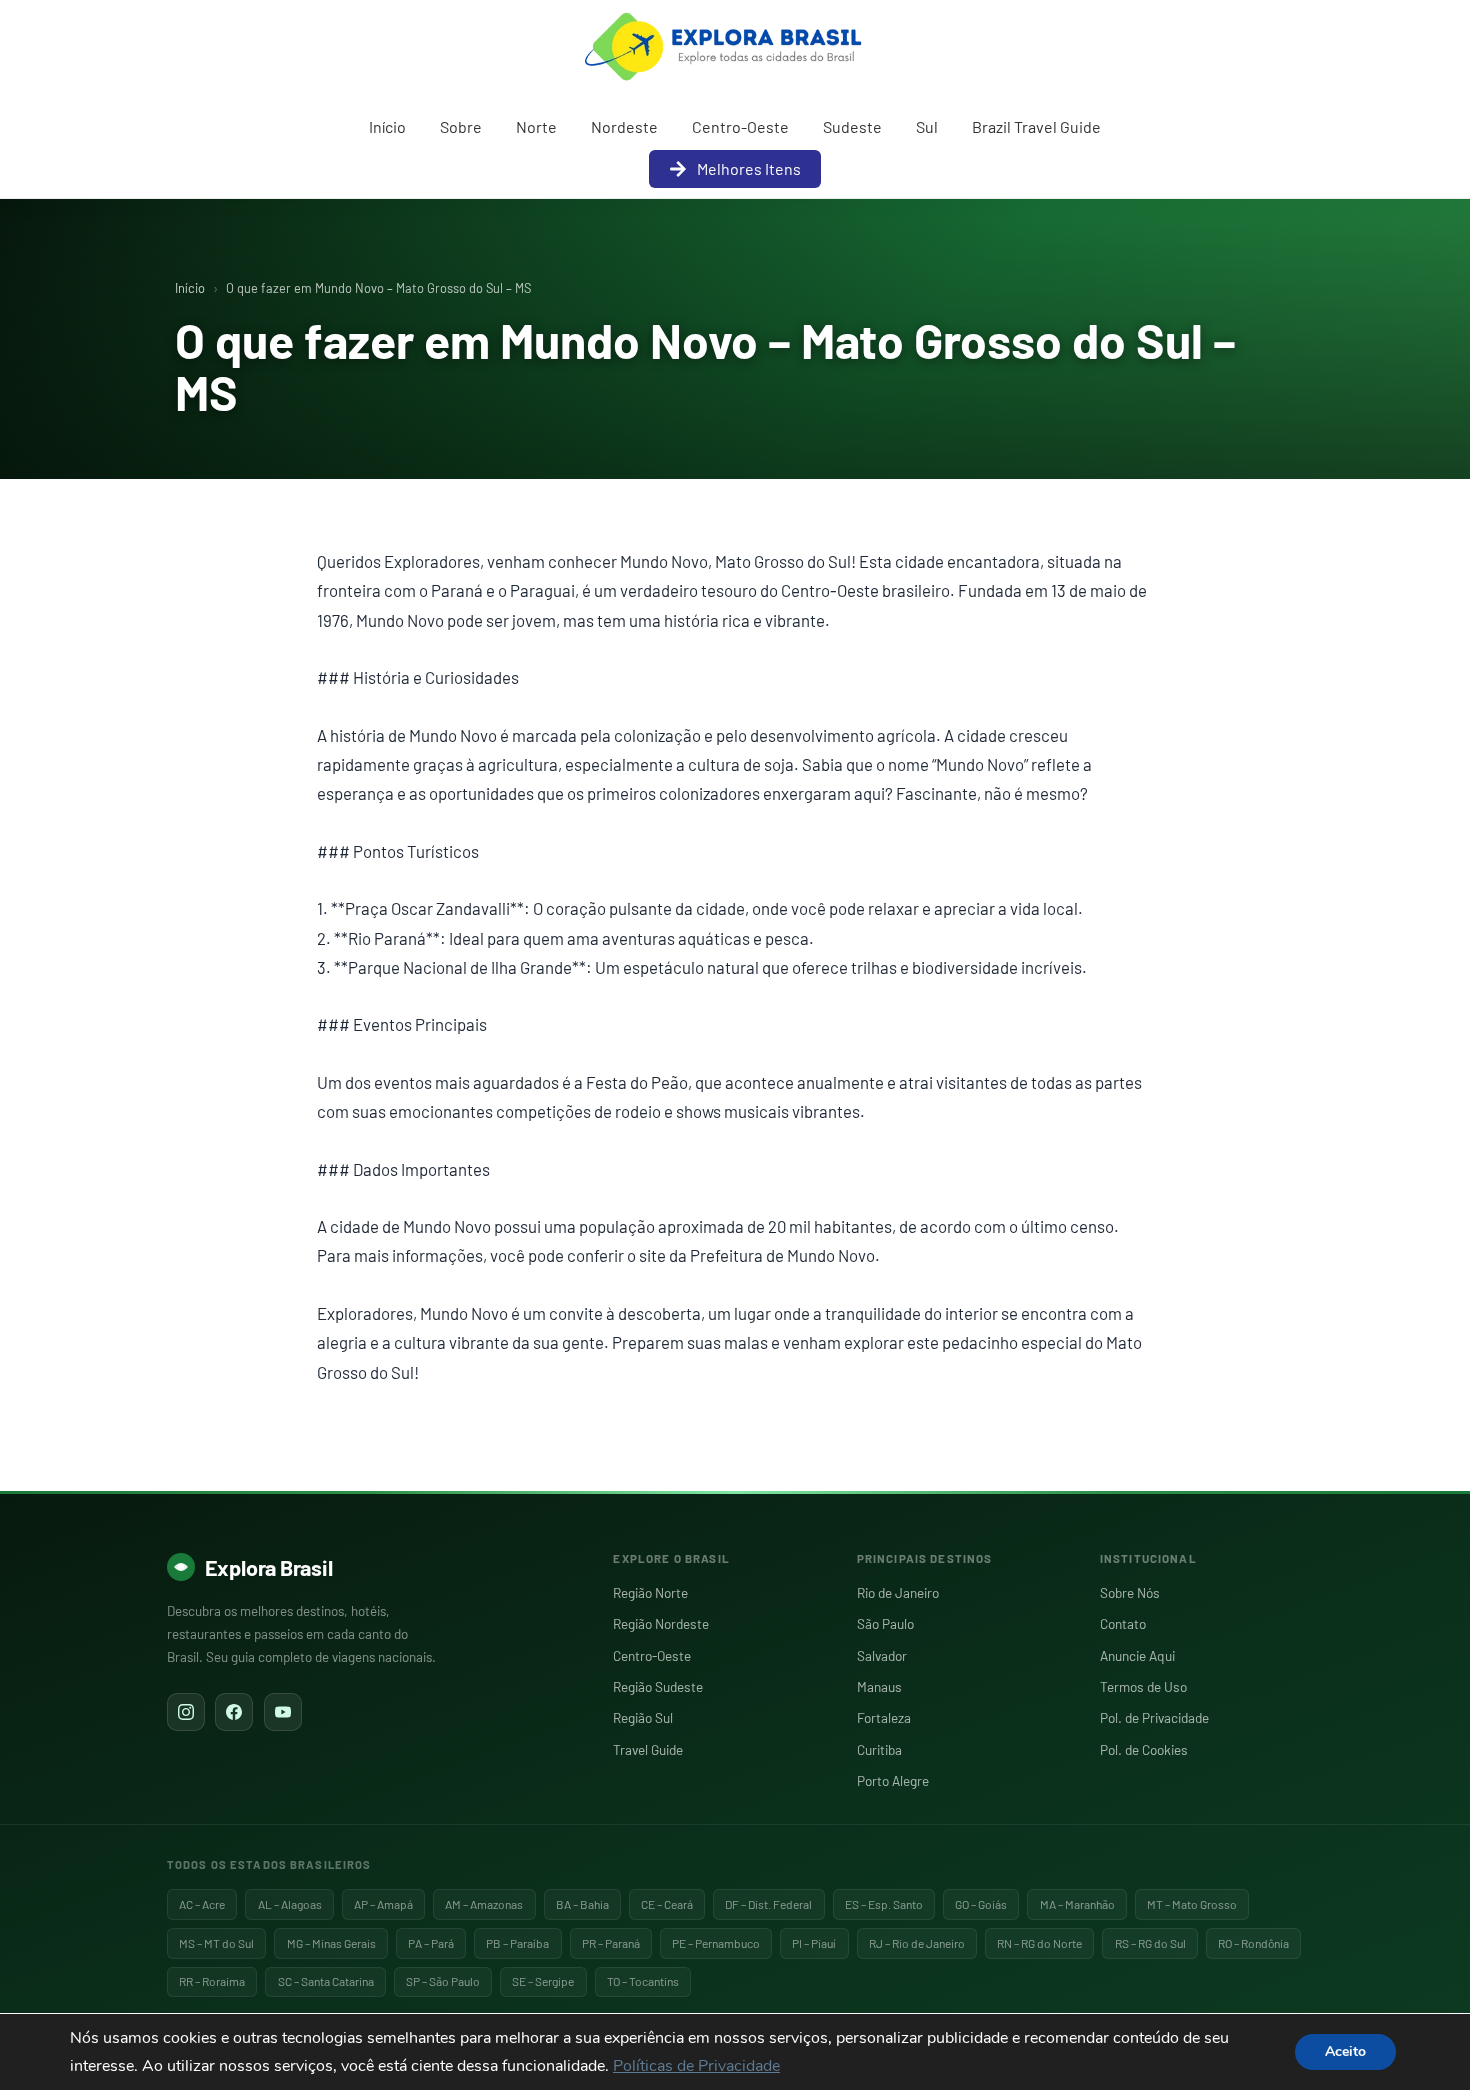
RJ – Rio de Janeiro (917, 1943)
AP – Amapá (383, 1904)
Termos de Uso (1143, 1686)
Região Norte (650, 1592)
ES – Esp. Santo (884, 1904)
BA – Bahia (582, 1904)
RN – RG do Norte (1039, 1943)
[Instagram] (186, 1712)
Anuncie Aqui (1137, 1655)
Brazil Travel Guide (1036, 126)
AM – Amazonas (484, 1904)
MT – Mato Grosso (1192, 1904)
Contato (1123, 1623)
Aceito (1345, 2051)
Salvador (882, 1655)
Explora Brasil (269, 1567)
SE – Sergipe (543, 1981)
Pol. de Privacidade (1154, 1717)
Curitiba (879, 1749)
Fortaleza (884, 1717)
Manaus (879, 1686)
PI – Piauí (814, 1943)
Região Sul (643, 1717)
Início (387, 126)
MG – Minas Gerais (331, 1943)
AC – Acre (202, 1904)
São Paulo (885, 1623)
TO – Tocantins (643, 1981)
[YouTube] (283, 1712)
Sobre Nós (1130, 1592)
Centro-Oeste (740, 126)
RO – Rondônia (1253, 1943)
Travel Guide (648, 1749)
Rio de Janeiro (898, 1592)
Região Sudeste (658, 1686)
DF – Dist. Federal (768, 1904)
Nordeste (624, 126)
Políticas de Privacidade (696, 2066)
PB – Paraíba (517, 1943)
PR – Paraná (611, 1943)
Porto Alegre (893, 1780)
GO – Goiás (981, 1904)
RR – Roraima (212, 1981)
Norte (536, 126)
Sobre (461, 126)
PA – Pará (431, 1943)
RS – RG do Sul (1150, 1943)
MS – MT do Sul (216, 1943)
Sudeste (852, 126)
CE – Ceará (667, 1904)
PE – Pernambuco (716, 1943)
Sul (927, 126)
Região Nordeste (661, 1623)
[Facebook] (234, 1712)
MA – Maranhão (1077, 1904)
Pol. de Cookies (1144, 1749)
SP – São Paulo (443, 1981)
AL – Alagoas (290, 1904)
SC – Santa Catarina (326, 1981)
